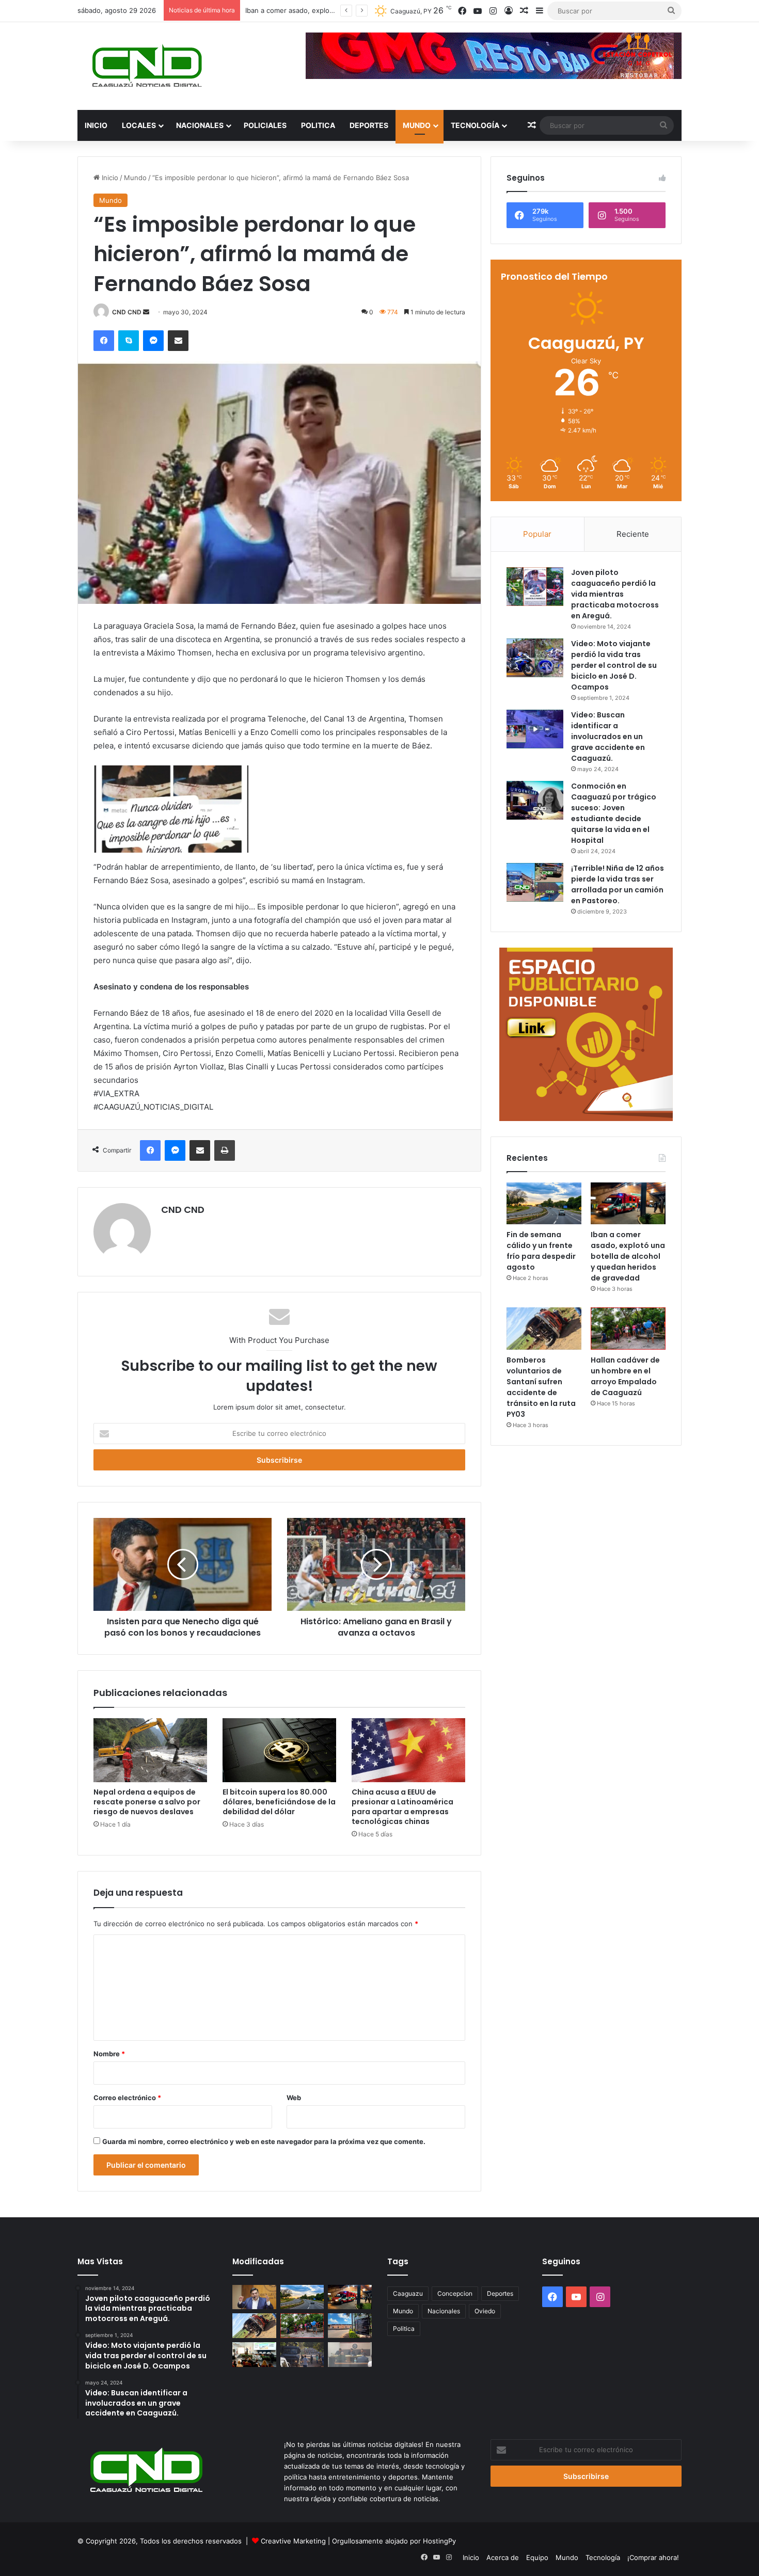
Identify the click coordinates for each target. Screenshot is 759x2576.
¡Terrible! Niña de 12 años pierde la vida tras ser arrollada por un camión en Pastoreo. (618, 884)
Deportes (369, 125)
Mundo (417, 125)
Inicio (96, 125)
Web (294, 2098)
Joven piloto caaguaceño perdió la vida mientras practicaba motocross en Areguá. (615, 594)
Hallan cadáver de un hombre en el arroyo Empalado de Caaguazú (625, 1376)
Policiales (265, 125)
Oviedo (485, 2311)
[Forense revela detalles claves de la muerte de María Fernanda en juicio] (350, 2355)
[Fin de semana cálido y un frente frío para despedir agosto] (544, 1204)
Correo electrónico (127, 2098)
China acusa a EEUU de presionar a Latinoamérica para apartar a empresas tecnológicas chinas (402, 1807)
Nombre (109, 2054)
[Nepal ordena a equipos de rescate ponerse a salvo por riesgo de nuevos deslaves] (150, 1750)
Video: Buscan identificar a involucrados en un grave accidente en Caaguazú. (608, 737)
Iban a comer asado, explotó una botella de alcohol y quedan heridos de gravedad (628, 1256)
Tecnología (475, 125)
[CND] (146, 66)
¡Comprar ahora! (653, 2557)
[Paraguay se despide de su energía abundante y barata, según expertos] (254, 2355)
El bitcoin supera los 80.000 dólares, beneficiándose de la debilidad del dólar (279, 1802)
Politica (318, 125)
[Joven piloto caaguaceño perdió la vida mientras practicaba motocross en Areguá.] (535, 587)
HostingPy (439, 2541)
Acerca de (503, 2557)
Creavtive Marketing (293, 2541)
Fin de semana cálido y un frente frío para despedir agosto (541, 1251)
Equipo (537, 2557)
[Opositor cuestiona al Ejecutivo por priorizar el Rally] (254, 2297)
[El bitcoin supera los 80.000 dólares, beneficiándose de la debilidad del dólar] (279, 1750)
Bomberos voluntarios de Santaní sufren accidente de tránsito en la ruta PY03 (541, 1387)
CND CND (127, 312)
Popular (537, 534)
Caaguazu (408, 2293)
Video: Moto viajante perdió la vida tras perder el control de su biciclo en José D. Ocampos (614, 665)
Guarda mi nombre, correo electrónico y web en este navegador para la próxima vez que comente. (264, 2141)
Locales (139, 125)
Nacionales (200, 125)
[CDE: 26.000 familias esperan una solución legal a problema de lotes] (302, 2355)
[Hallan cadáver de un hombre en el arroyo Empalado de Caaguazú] (628, 1329)
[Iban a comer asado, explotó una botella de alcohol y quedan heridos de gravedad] (628, 1204)
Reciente (633, 534)
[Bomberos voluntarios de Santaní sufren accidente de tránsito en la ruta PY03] (544, 1329)
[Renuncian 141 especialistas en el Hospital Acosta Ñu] (350, 2326)
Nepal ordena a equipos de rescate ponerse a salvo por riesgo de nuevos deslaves (147, 1802)
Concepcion (455, 2293)
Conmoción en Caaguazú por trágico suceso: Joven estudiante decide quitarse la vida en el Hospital (614, 813)
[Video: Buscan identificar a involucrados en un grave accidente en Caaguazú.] (535, 729)
